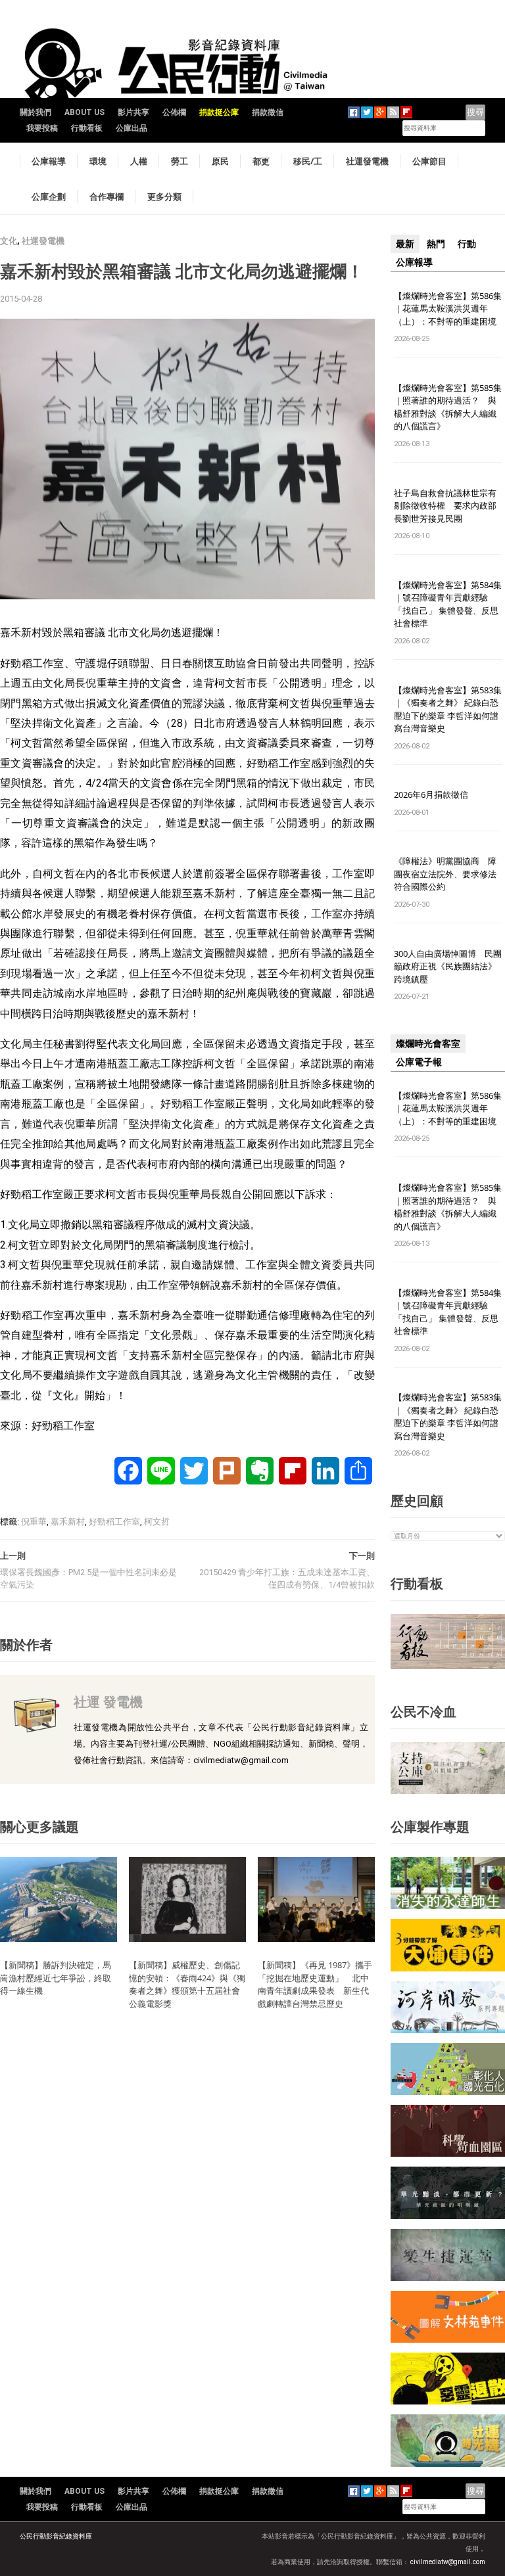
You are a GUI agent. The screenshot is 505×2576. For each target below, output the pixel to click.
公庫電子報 (419, 1062)
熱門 (436, 244)
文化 (9, 241)
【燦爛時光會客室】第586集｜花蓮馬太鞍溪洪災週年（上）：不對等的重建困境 (448, 309)
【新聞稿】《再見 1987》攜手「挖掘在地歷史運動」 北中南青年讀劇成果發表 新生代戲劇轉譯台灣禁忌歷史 (315, 1984)
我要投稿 (42, 128)
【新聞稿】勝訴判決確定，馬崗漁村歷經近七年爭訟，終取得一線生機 (56, 1978)
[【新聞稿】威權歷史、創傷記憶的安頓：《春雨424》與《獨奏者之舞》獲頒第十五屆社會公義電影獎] (187, 1899)
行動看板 (87, 128)
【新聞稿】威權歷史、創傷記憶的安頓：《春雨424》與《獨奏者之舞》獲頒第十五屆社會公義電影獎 (187, 1984)
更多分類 (164, 196)
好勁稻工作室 (114, 1522)
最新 (405, 244)
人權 (139, 161)
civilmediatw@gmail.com (448, 2562)
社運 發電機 (108, 1702)
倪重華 (34, 1522)
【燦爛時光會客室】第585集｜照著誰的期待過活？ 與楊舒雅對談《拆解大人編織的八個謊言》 (448, 407)
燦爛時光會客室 (428, 1044)
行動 (467, 244)
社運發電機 (367, 161)
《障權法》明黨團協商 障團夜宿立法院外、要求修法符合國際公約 (445, 874)
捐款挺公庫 (219, 112)
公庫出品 (132, 128)
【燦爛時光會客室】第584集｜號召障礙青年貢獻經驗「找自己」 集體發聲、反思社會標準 (448, 604)
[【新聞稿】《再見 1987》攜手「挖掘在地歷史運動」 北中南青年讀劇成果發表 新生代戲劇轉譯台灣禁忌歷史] (316, 1899)
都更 (261, 161)
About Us (84, 112)
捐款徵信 (268, 112)
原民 (220, 161)
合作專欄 (107, 196)
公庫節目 (429, 161)
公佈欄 (174, 112)
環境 (98, 161)
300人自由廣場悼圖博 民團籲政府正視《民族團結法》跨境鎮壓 (448, 966)
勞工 (180, 161)
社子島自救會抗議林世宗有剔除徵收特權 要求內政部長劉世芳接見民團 (445, 506)
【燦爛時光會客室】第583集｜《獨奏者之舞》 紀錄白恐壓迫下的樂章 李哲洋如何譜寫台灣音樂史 (448, 709)
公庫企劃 (49, 196)
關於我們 (36, 112)
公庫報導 (49, 161)
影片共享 (133, 112)
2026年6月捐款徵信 (431, 794)
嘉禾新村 (68, 1522)
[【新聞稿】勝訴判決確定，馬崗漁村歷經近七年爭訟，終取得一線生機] (59, 1899)
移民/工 (308, 161)
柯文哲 (157, 1522)
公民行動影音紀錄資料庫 (56, 2536)
